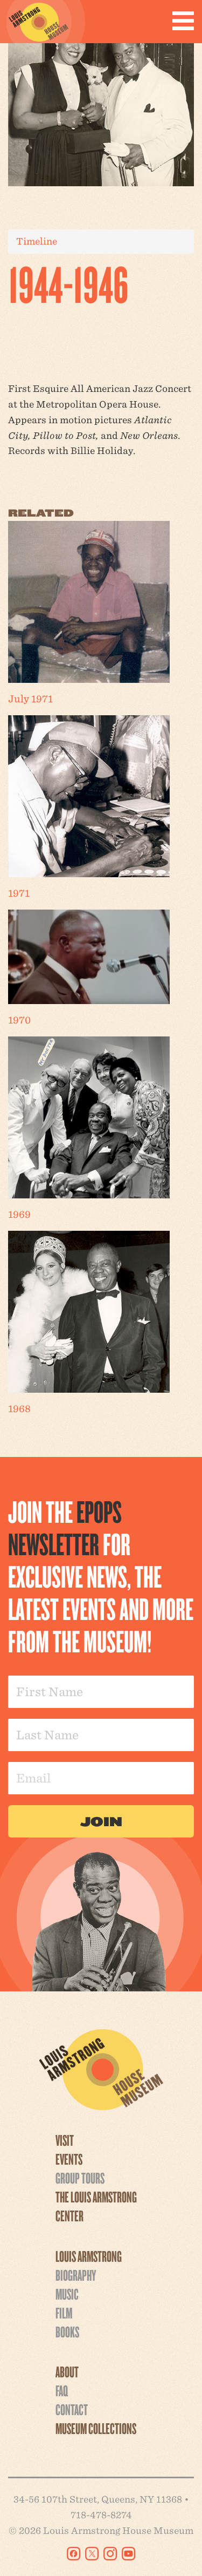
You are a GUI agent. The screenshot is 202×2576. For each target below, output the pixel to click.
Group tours (80, 2178)
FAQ (62, 2390)
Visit (65, 2140)
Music (67, 2294)
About (67, 2371)
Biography (76, 2275)
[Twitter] (92, 2554)
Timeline (37, 241)
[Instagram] (110, 2554)
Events (69, 2159)
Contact (72, 2409)
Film (64, 2313)
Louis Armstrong (89, 2256)
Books (67, 2331)
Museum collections (96, 2428)
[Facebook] (74, 2554)
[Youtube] (128, 2554)
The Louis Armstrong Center (96, 2206)
